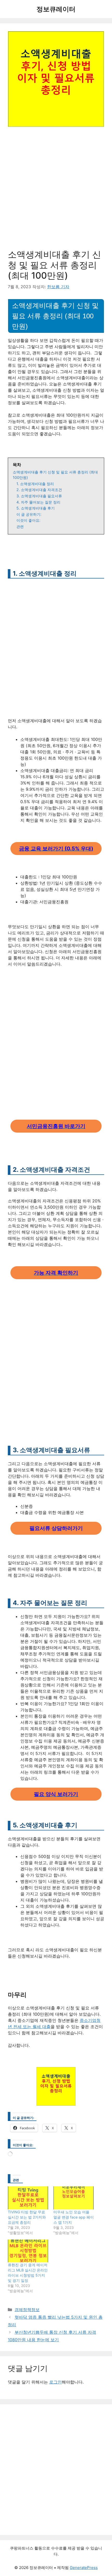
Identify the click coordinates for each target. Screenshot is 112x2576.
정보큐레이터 (56, 9)
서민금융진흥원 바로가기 (56, 1126)
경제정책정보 (27, 2310)
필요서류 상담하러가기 (56, 1528)
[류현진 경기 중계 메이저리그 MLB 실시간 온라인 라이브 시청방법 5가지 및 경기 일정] (28, 2251)
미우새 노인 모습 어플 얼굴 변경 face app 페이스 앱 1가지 (74, 2217)
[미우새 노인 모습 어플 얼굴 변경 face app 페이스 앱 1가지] (74, 2198)
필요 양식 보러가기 (56, 1794)
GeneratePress (84, 2568)
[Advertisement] (56, 191)
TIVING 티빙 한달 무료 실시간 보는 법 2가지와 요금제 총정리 (27, 2217)
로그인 (55, 2382)
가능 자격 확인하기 (56, 1273)
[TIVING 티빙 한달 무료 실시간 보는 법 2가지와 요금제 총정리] (28, 2198)
